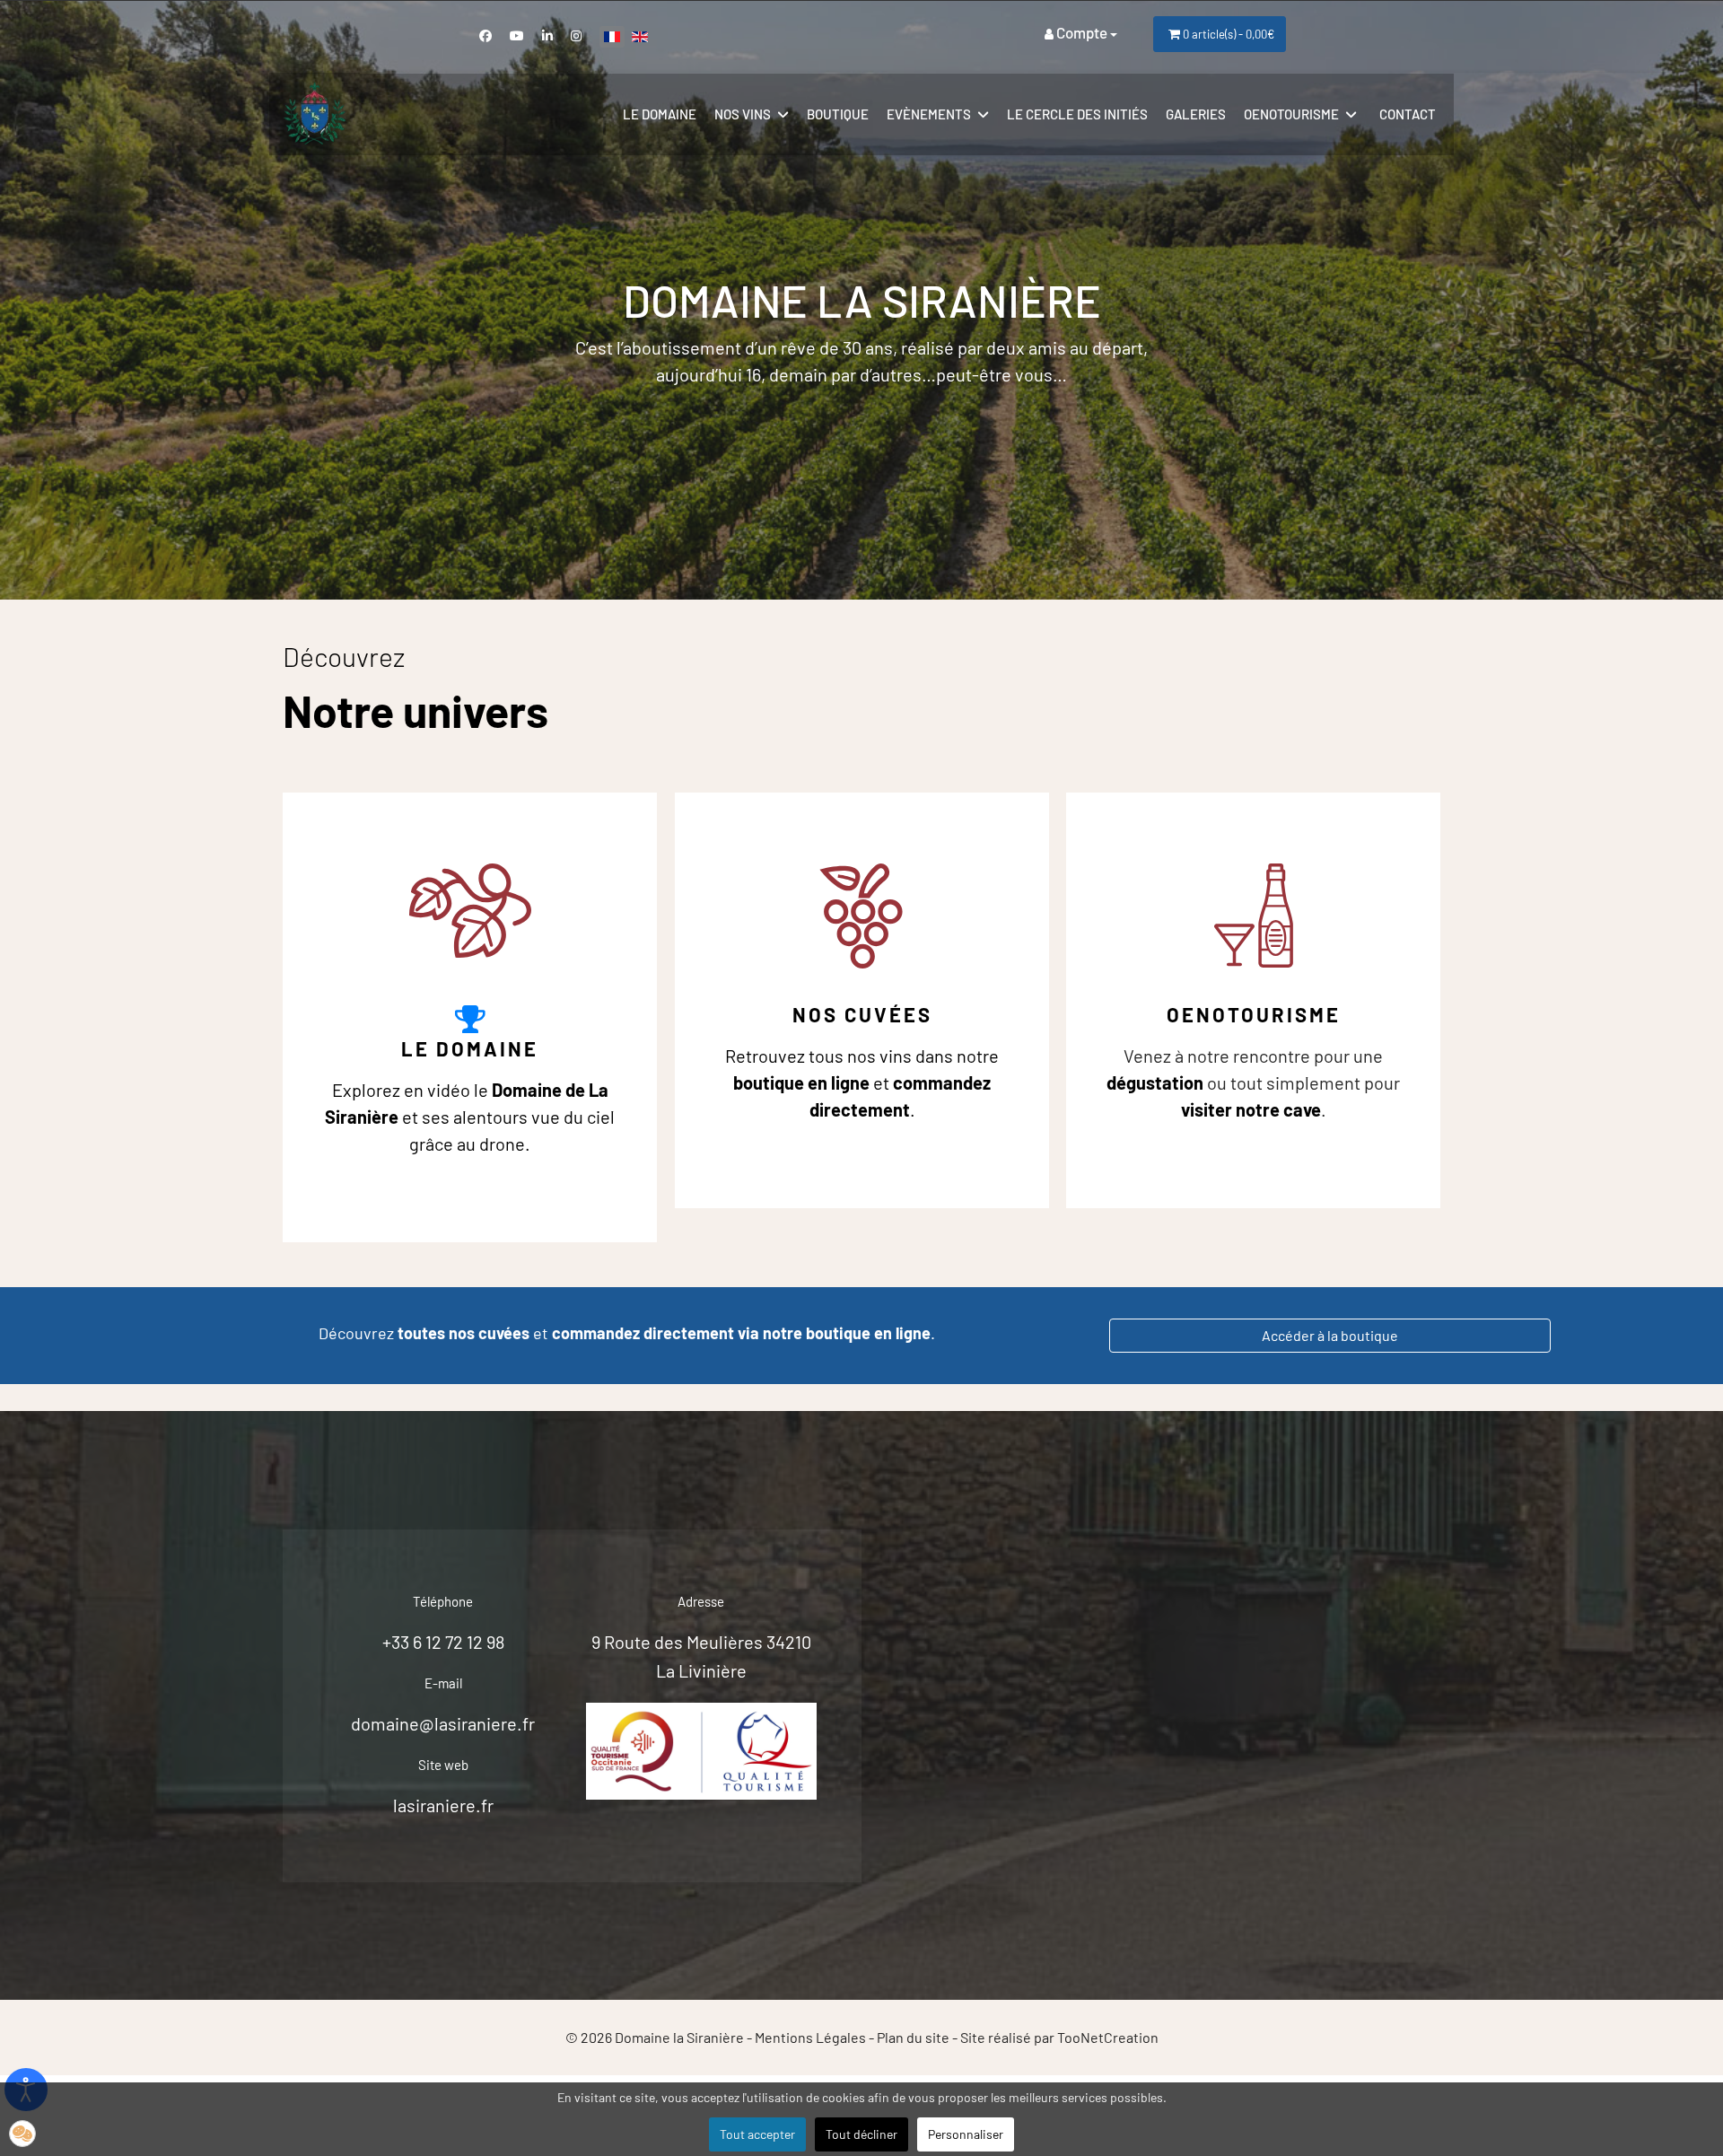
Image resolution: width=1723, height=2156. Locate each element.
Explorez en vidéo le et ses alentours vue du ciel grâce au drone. (470, 1117)
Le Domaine (470, 1048)
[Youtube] (517, 35)
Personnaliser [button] (966, 2134)
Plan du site (913, 2037)
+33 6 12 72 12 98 (443, 1642)
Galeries (1196, 114)
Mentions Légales (810, 2037)
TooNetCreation (1108, 2037)
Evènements (929, 114)
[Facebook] (485, 35)
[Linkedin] (547, 35)
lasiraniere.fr (443, 1805)
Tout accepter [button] (757, 2134)
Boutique (838, 114)
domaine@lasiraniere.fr (443, 1723)
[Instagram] (576, 35)
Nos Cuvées (862, 1014)
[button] (22, 2134)
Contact (1408, 114)
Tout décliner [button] (861, 2134)
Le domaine (660, 114)
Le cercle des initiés (1077, 114)
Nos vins (743, 114)
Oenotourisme (1291, 114)
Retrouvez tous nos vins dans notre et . (862, 1082)
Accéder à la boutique (1330, 1335)
